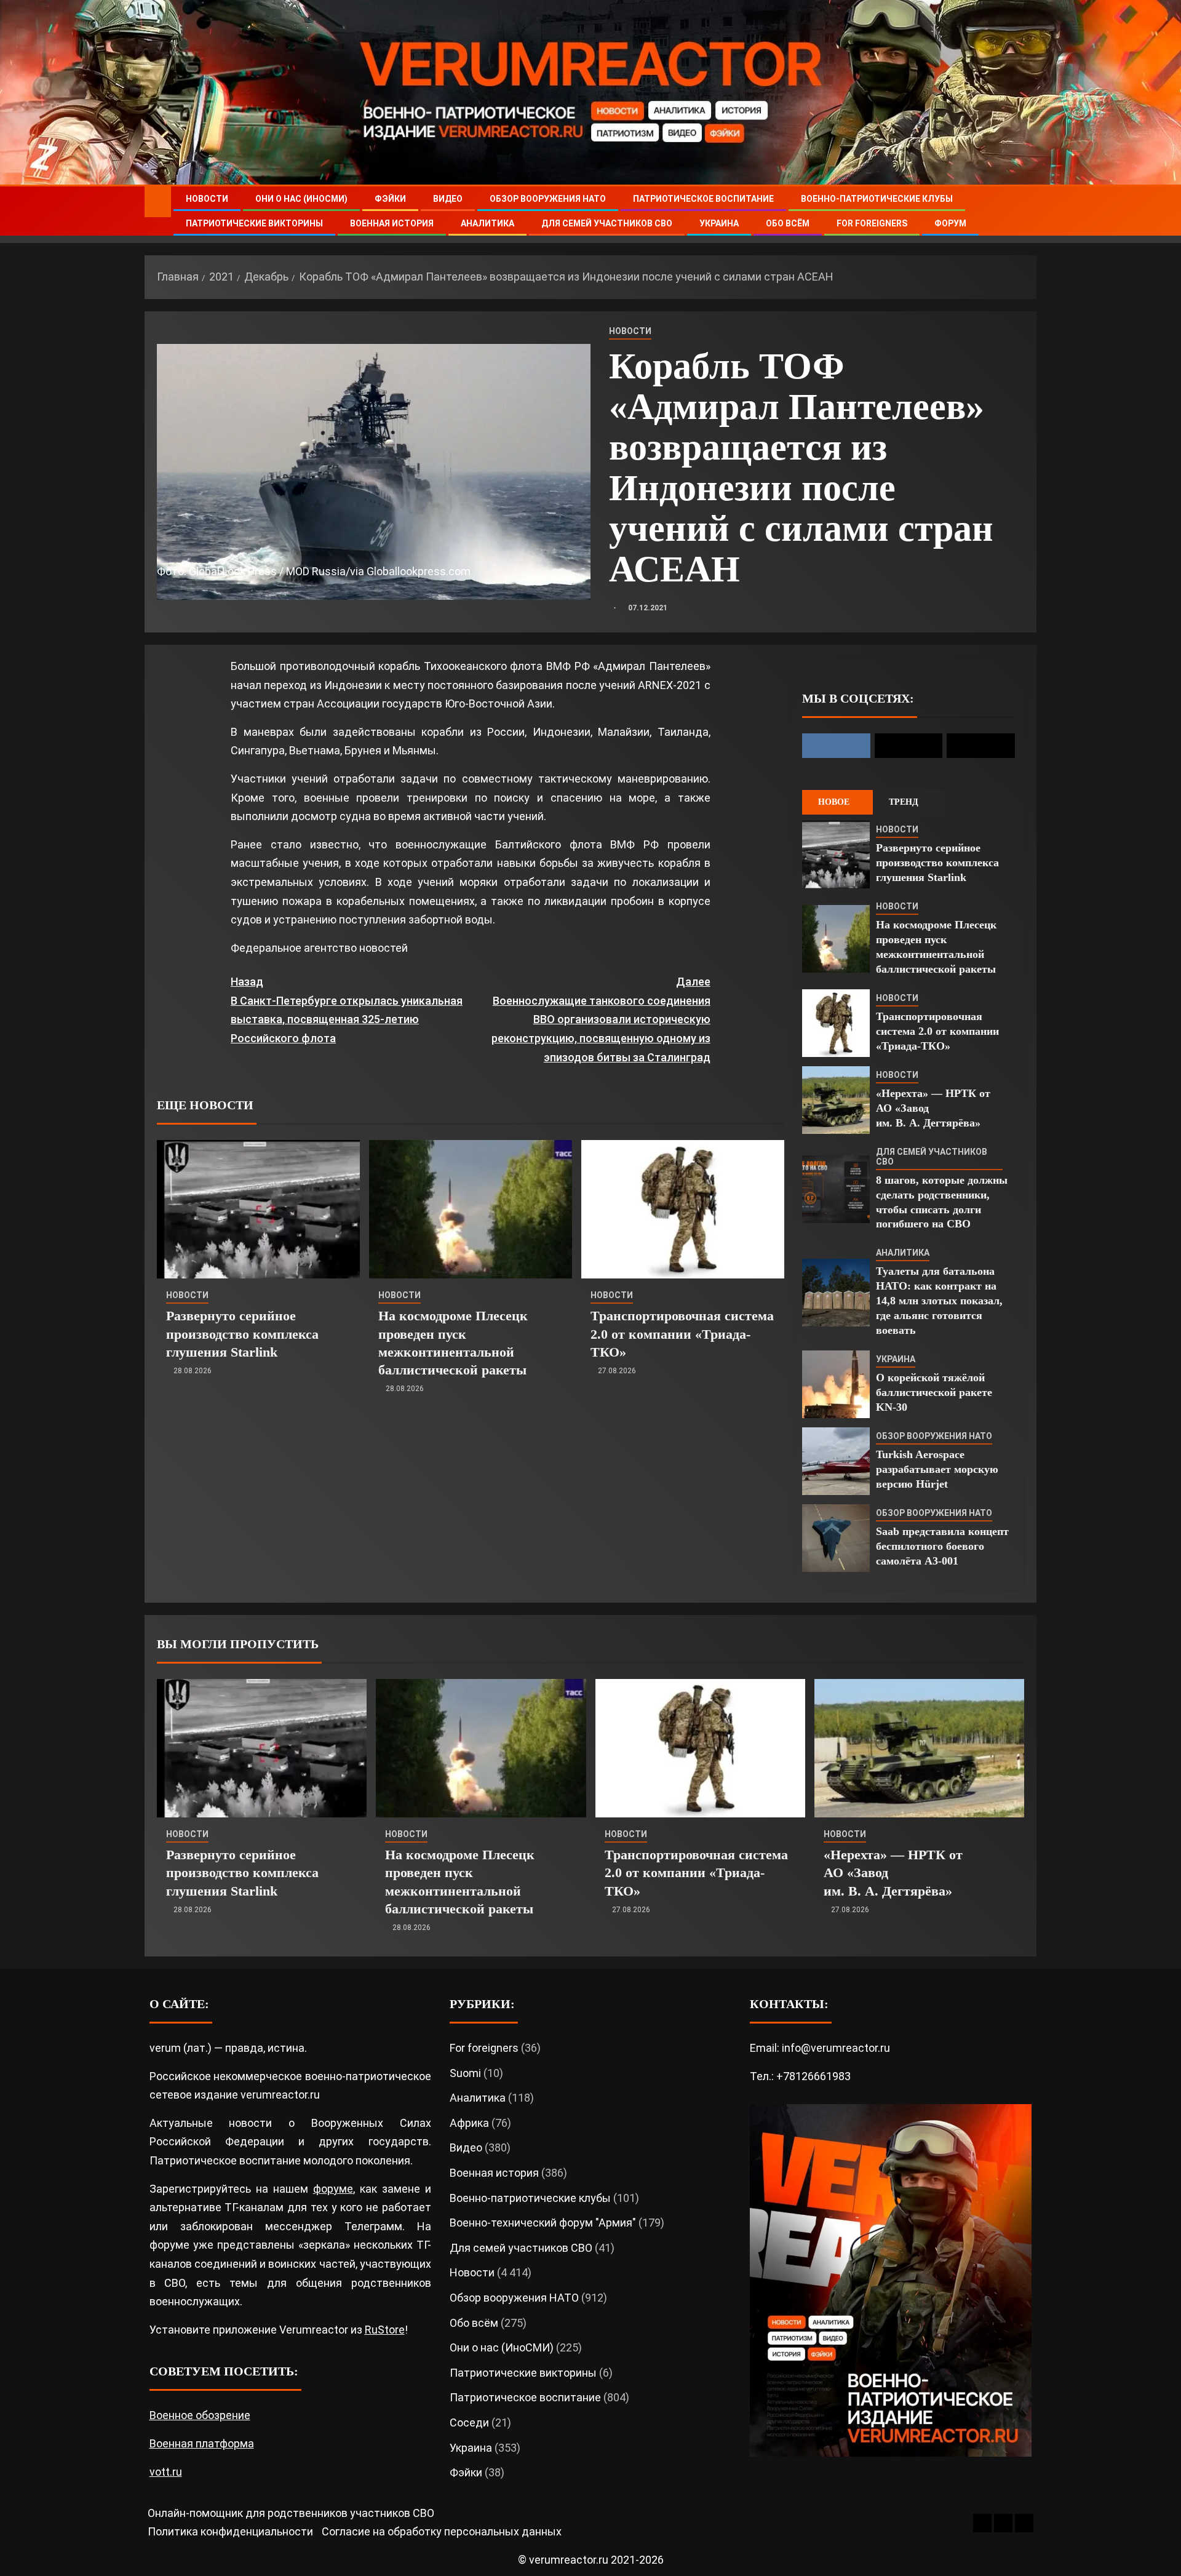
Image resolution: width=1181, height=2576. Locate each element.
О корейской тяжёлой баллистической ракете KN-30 (934, 1392)
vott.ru (166, 2472)
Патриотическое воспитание (703, 199)
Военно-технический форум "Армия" (543, 2223)
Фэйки (390, 199)
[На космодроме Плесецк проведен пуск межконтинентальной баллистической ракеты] (471, 1209)
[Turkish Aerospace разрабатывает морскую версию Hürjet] (836, 1461)
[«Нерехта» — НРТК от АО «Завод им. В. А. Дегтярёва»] (836, 1100)
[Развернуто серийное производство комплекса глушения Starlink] (258, 1209)
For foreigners (872, 223)
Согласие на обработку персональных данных (442, 2531)
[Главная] (158, 201)
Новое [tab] (834, 802)
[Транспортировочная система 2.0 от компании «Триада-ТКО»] (683, 1209)
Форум (950, 223)
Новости (207, 199)
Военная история (392, 223)
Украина (719, 223)
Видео (448, 199)
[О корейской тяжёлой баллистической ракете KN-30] (836, 1384)
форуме (333, 2189)
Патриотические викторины (254, 223)
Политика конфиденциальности (230, 2531)
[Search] (1026, 211)
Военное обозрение (200, 2415)
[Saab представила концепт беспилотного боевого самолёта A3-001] (836, 1538)
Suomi (465, 2073)
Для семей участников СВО (607, 223)
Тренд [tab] (904, 802)
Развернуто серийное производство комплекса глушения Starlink (242, 1334)
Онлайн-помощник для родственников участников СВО (291, 2513)
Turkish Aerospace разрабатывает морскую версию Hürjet (937, 1469)
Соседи (469, 2422)
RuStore (385, 2330)
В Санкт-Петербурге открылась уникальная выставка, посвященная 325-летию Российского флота (347, 1010)
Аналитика (487, 223)
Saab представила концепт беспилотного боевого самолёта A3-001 (942, 1546)
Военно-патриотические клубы (877, 199)
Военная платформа (202, 2443)
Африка (469, 2123)
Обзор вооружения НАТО (548, 199)
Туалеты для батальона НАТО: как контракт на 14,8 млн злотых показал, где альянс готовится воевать (939, 1301)
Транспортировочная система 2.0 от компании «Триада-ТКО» (682, 1334)
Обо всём (788, 223)
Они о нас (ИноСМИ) (301, 199)
